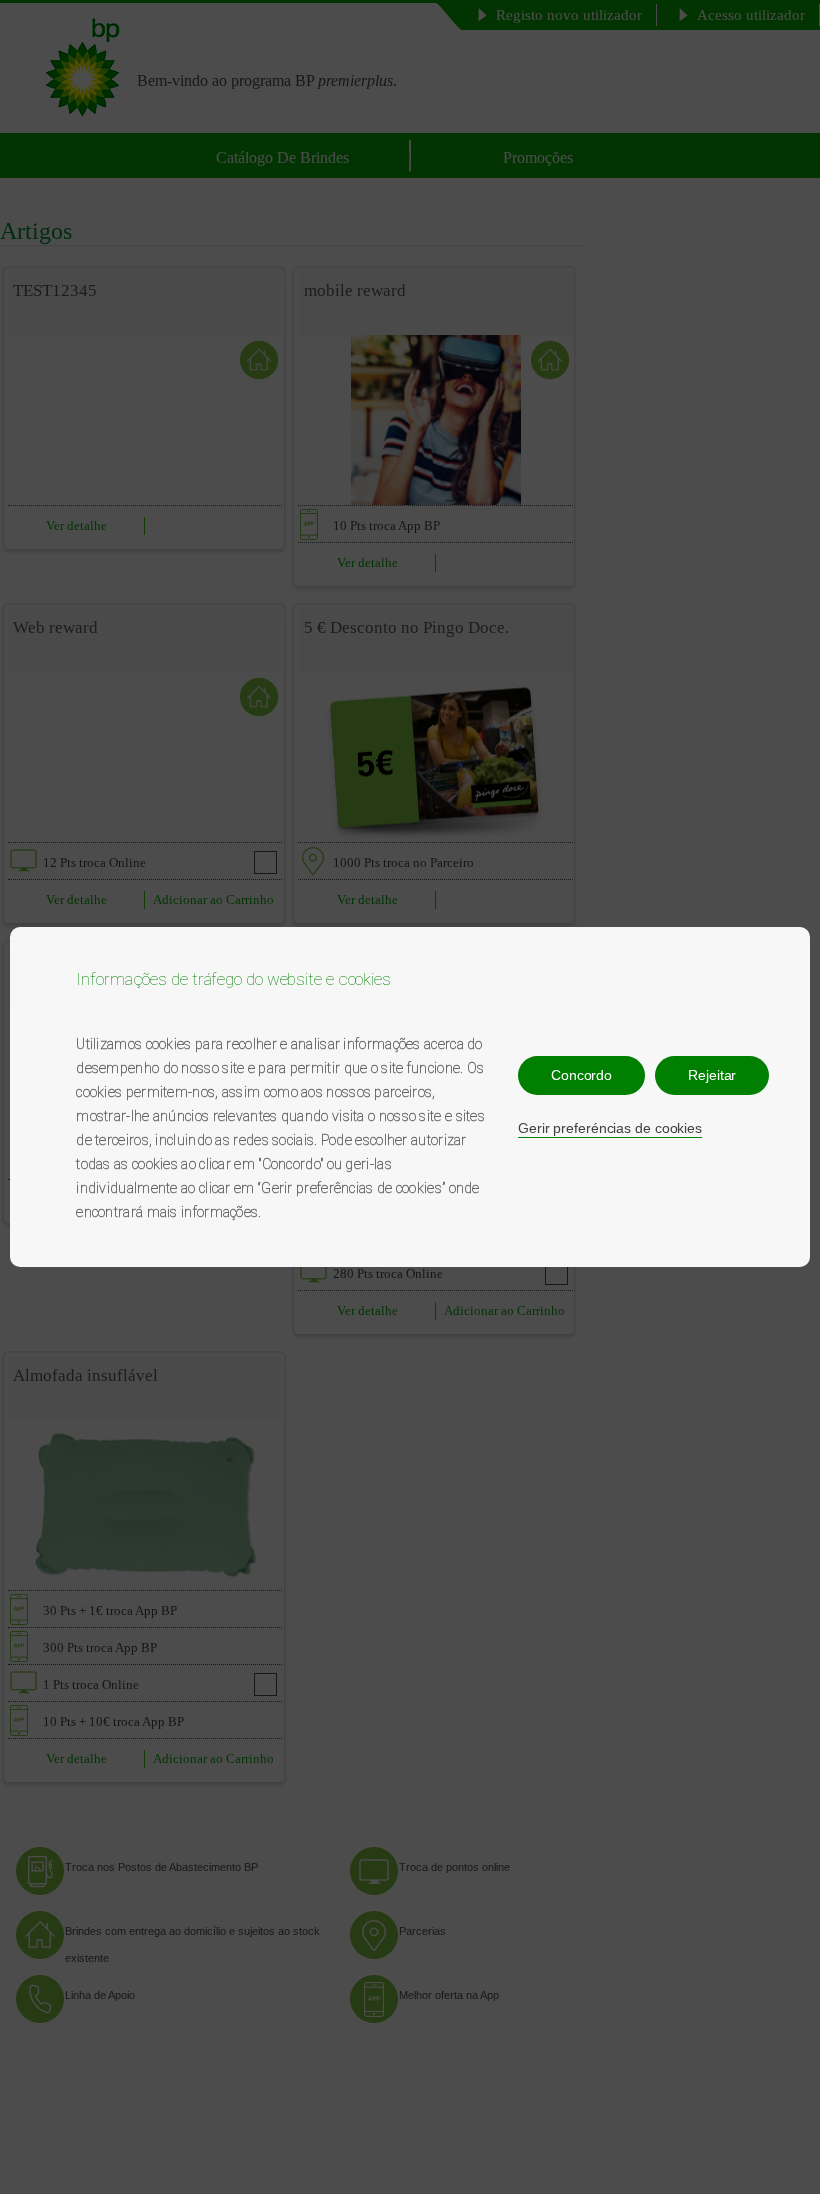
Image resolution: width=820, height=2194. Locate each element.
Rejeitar (712, 1075)
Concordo (581, 1075)
